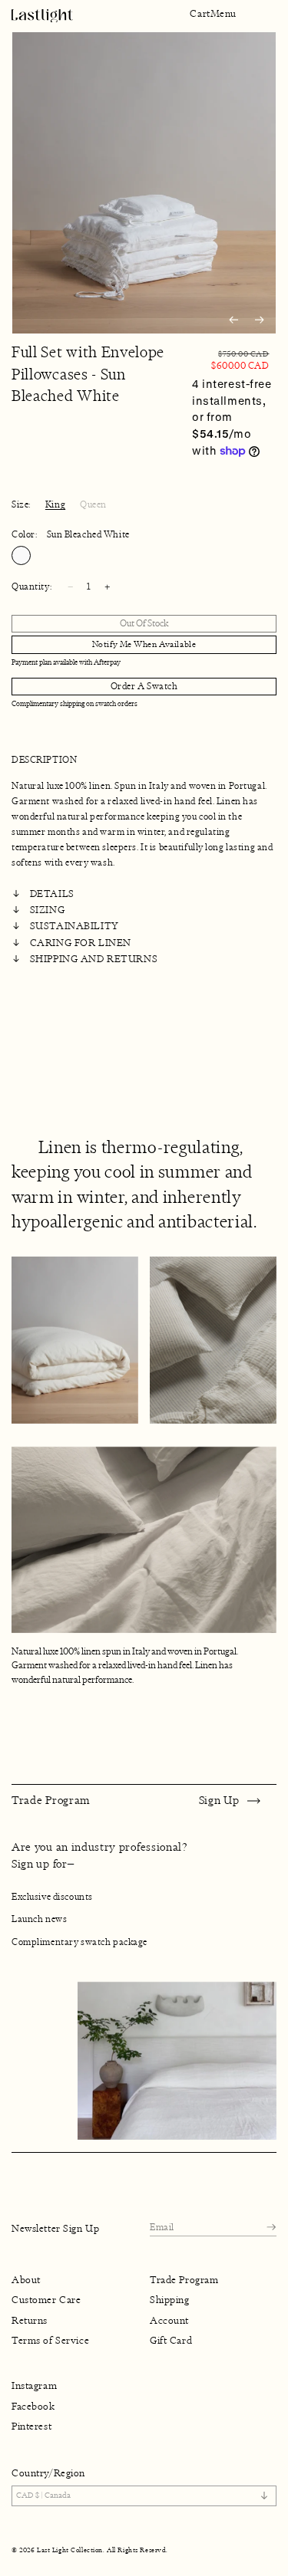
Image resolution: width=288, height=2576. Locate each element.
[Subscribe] (271, 2228)
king (55, 504)
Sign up (219, 1800)
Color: (71, 534)
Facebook (33, 2407)
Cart (200, 14)
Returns (30, 2320)
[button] (223, 14)
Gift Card (171, 2340)
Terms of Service (50, 2340)
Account (169, 2320)
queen (93, 504)
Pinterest (31, 2426)
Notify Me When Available (144, 644)
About (26, 2280)
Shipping (170, 2300)
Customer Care (46, 2300)
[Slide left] (233, 320)
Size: (21, 504)
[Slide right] (260, 320)
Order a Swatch (144, 686)
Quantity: (31, 586)
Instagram (34, 2386)
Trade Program (184, 2280)
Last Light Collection (70, 2550)
